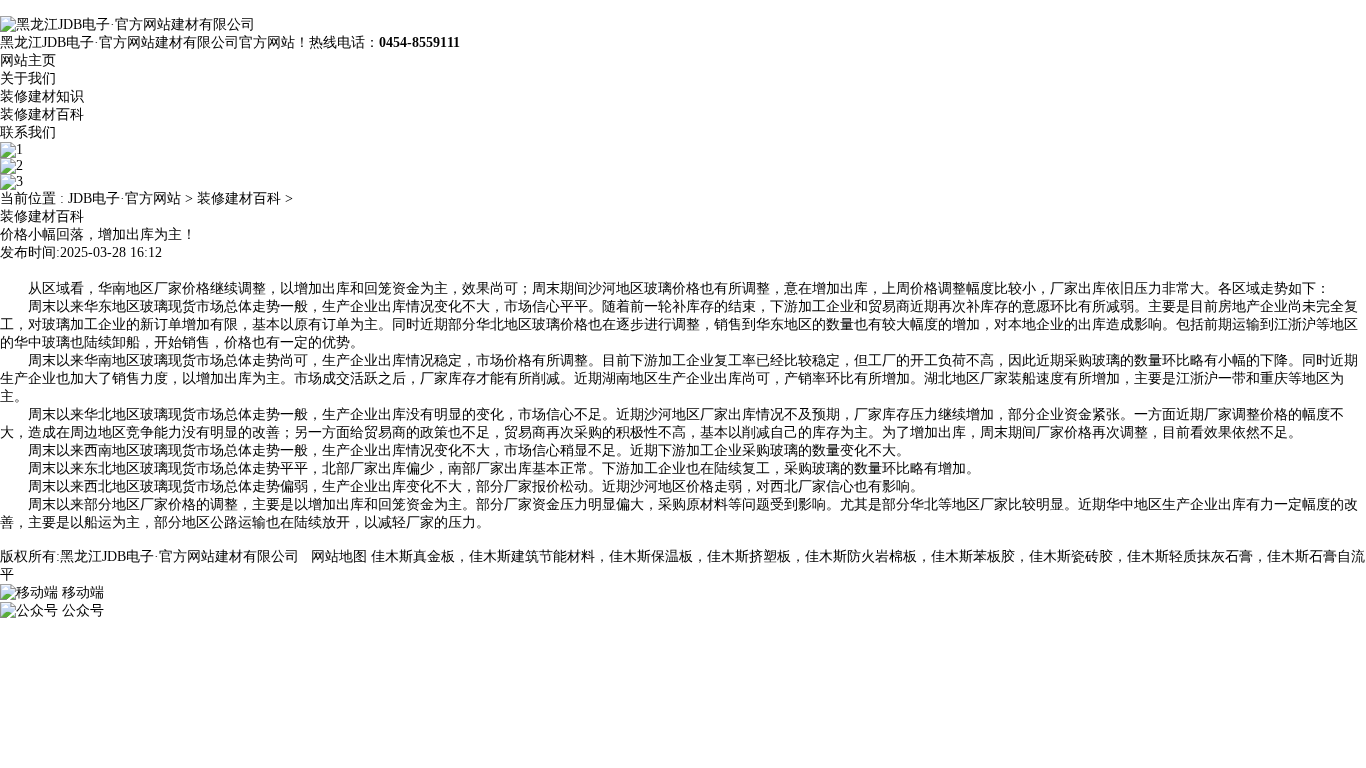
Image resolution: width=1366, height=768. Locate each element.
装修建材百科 (42, 114)
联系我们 (28, 132)
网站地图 (339, 556)
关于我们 (28, 78)
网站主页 (28, 60)
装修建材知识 (42, 96)
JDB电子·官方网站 (124, 198)
